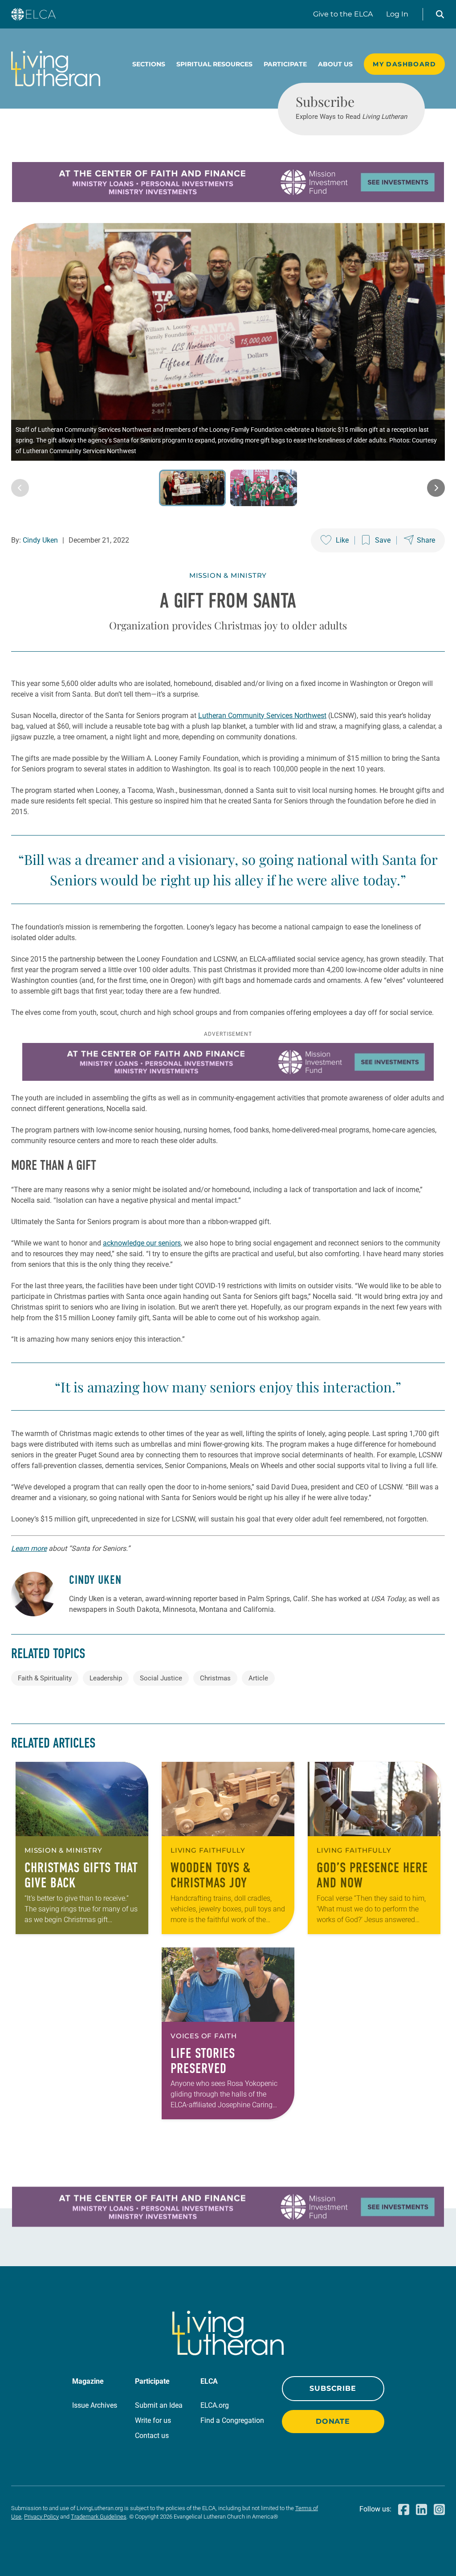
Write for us (153, 2420)
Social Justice (161, 1678)
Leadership (106, 1678)
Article (258, 1678)
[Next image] (436, 488)
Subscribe (333, 2388)
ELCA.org (215, 2405)
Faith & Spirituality (45, 1678)
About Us (335, 64)
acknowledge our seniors (142, 1243)
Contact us (152, 2436)
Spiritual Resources (214, 64)
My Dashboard (404, 64)
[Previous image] (20, 488)
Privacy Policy (41, 2517)
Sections (149, 64)
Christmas (215, 1678)
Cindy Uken (40, 540)
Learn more (29, 1548)
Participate (285, 64)
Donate (333, 2421)
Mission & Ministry (228, 575)
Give (343, 14)
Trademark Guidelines (99, 2517)
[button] (440, 14)
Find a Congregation (232, 2420)
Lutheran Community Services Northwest (262, 716)
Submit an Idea (159, 2405)
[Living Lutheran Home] (56, 69)
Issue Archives (95, 2405)
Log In (397, 14)
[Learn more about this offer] (228, 200)
